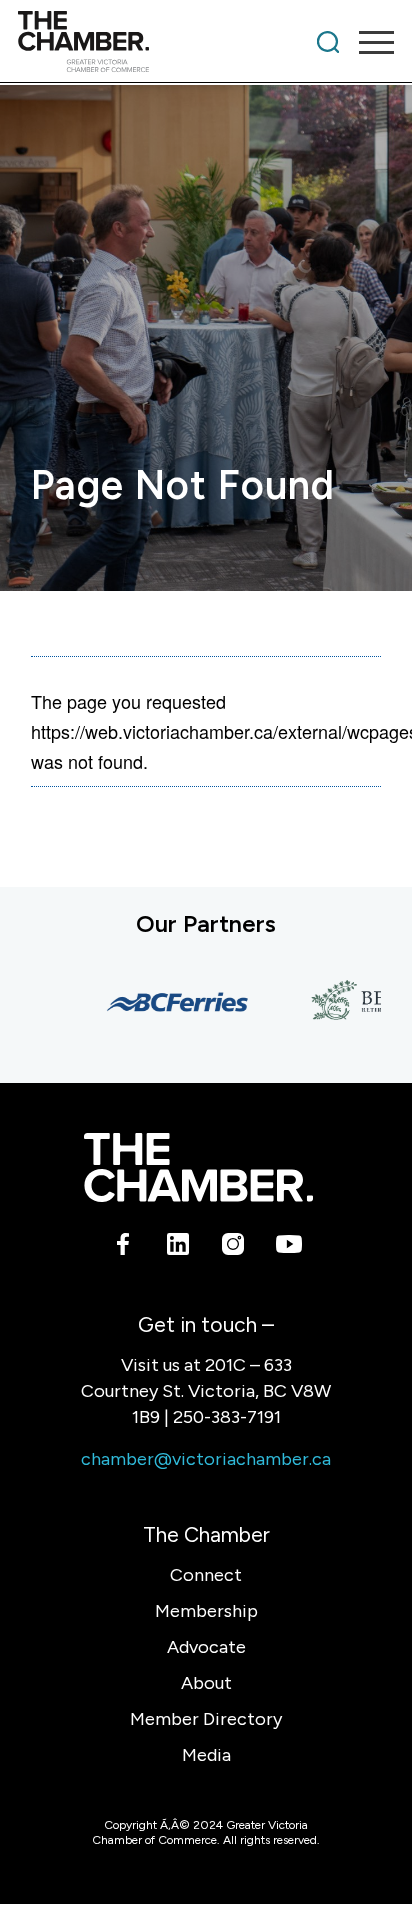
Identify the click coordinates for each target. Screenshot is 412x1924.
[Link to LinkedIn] (178, 1247)
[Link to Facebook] (123, 1247)
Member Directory (206, 1719)
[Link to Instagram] (233, 1247)
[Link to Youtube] (288, 1247)
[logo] (168, 42)
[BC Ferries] (166, 1002)
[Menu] (366, 42)
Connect (206, 1575)
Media (206, 1755)
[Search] (328, 42)
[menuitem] (328, 42)
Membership (206, 1611)
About (206, 1683)
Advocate (206, 1647)
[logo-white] (198, 1168)
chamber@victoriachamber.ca (206, 1459)
